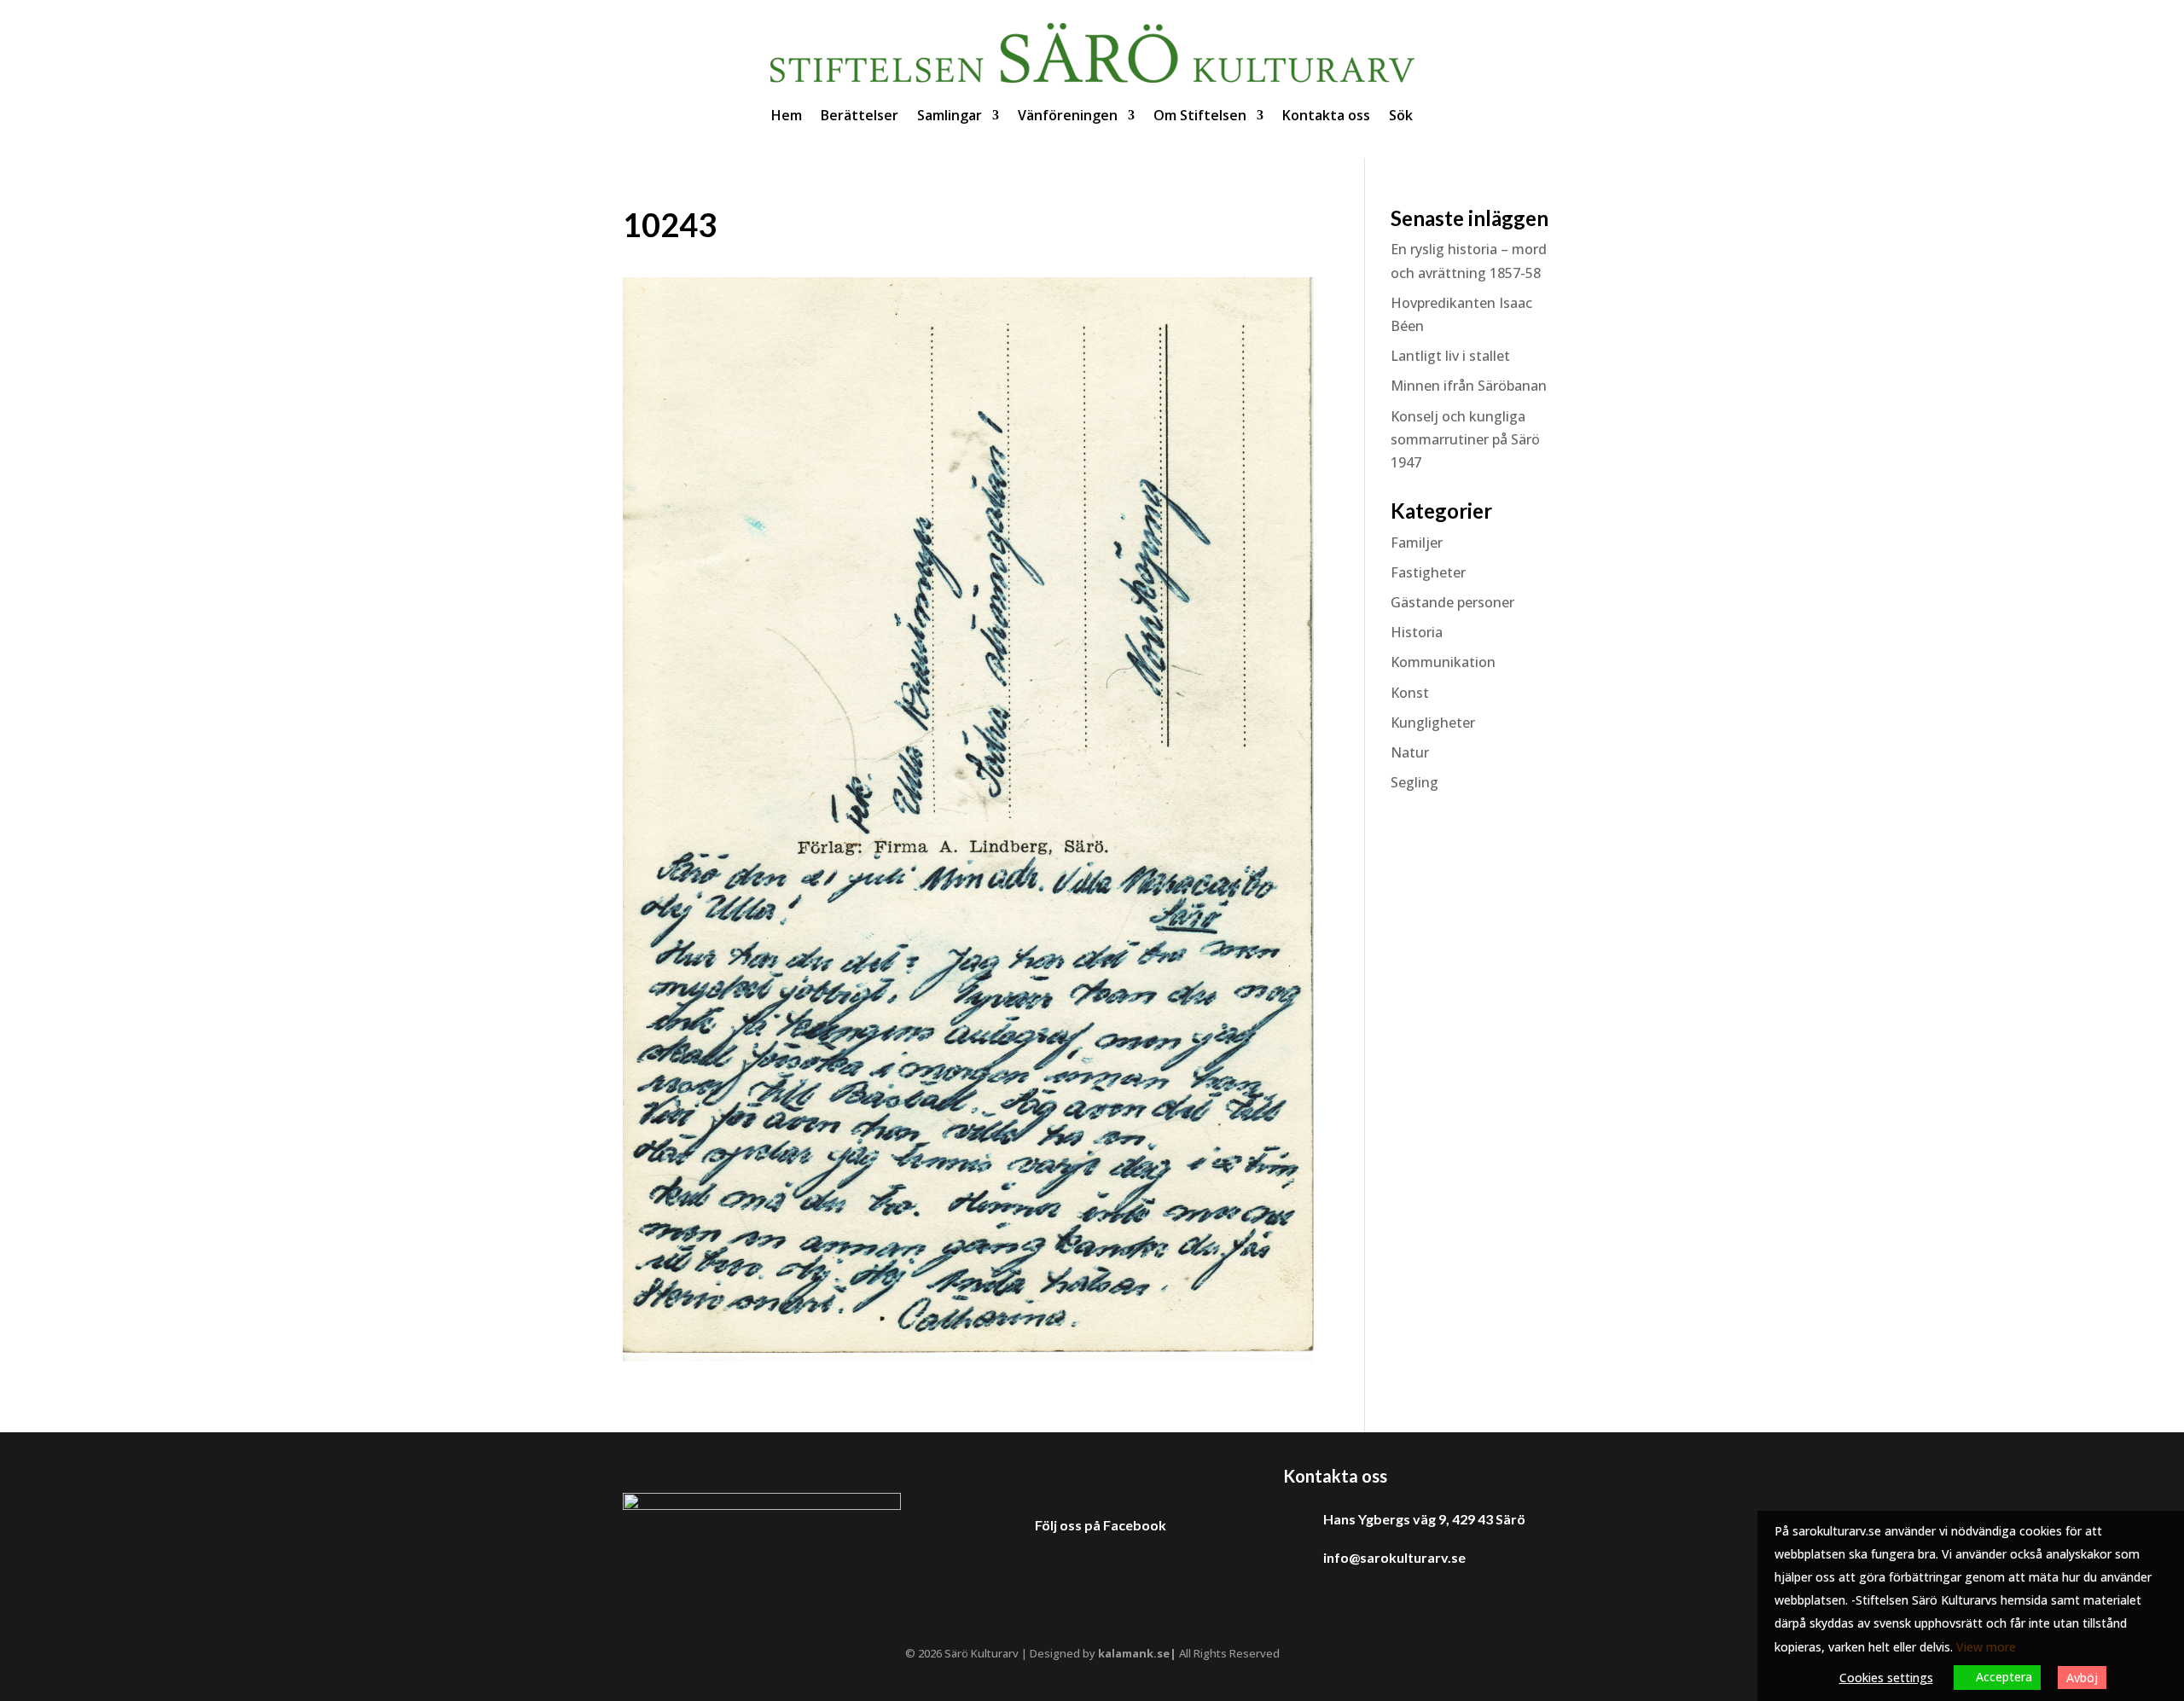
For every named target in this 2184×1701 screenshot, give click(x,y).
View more (1986, 1647)
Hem (787, 115)
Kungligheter (1433, 723)
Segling (1414, 782)
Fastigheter (1428, 572)
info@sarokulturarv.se (1394, 1557)
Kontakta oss (1326, 115)
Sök (1401, 115)
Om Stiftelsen (1200, 115)
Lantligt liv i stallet (1450, 356)
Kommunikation (1443, 662)
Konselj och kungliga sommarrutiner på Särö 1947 (1465, 439)
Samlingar (950, 115)
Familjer (1417, 543)
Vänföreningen (1068, 115)
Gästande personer (1452, 602)
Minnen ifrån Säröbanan (1469, 386)
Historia (1417, 632)
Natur (1410, 752)
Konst (1410, 693)
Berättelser (860, 115)
